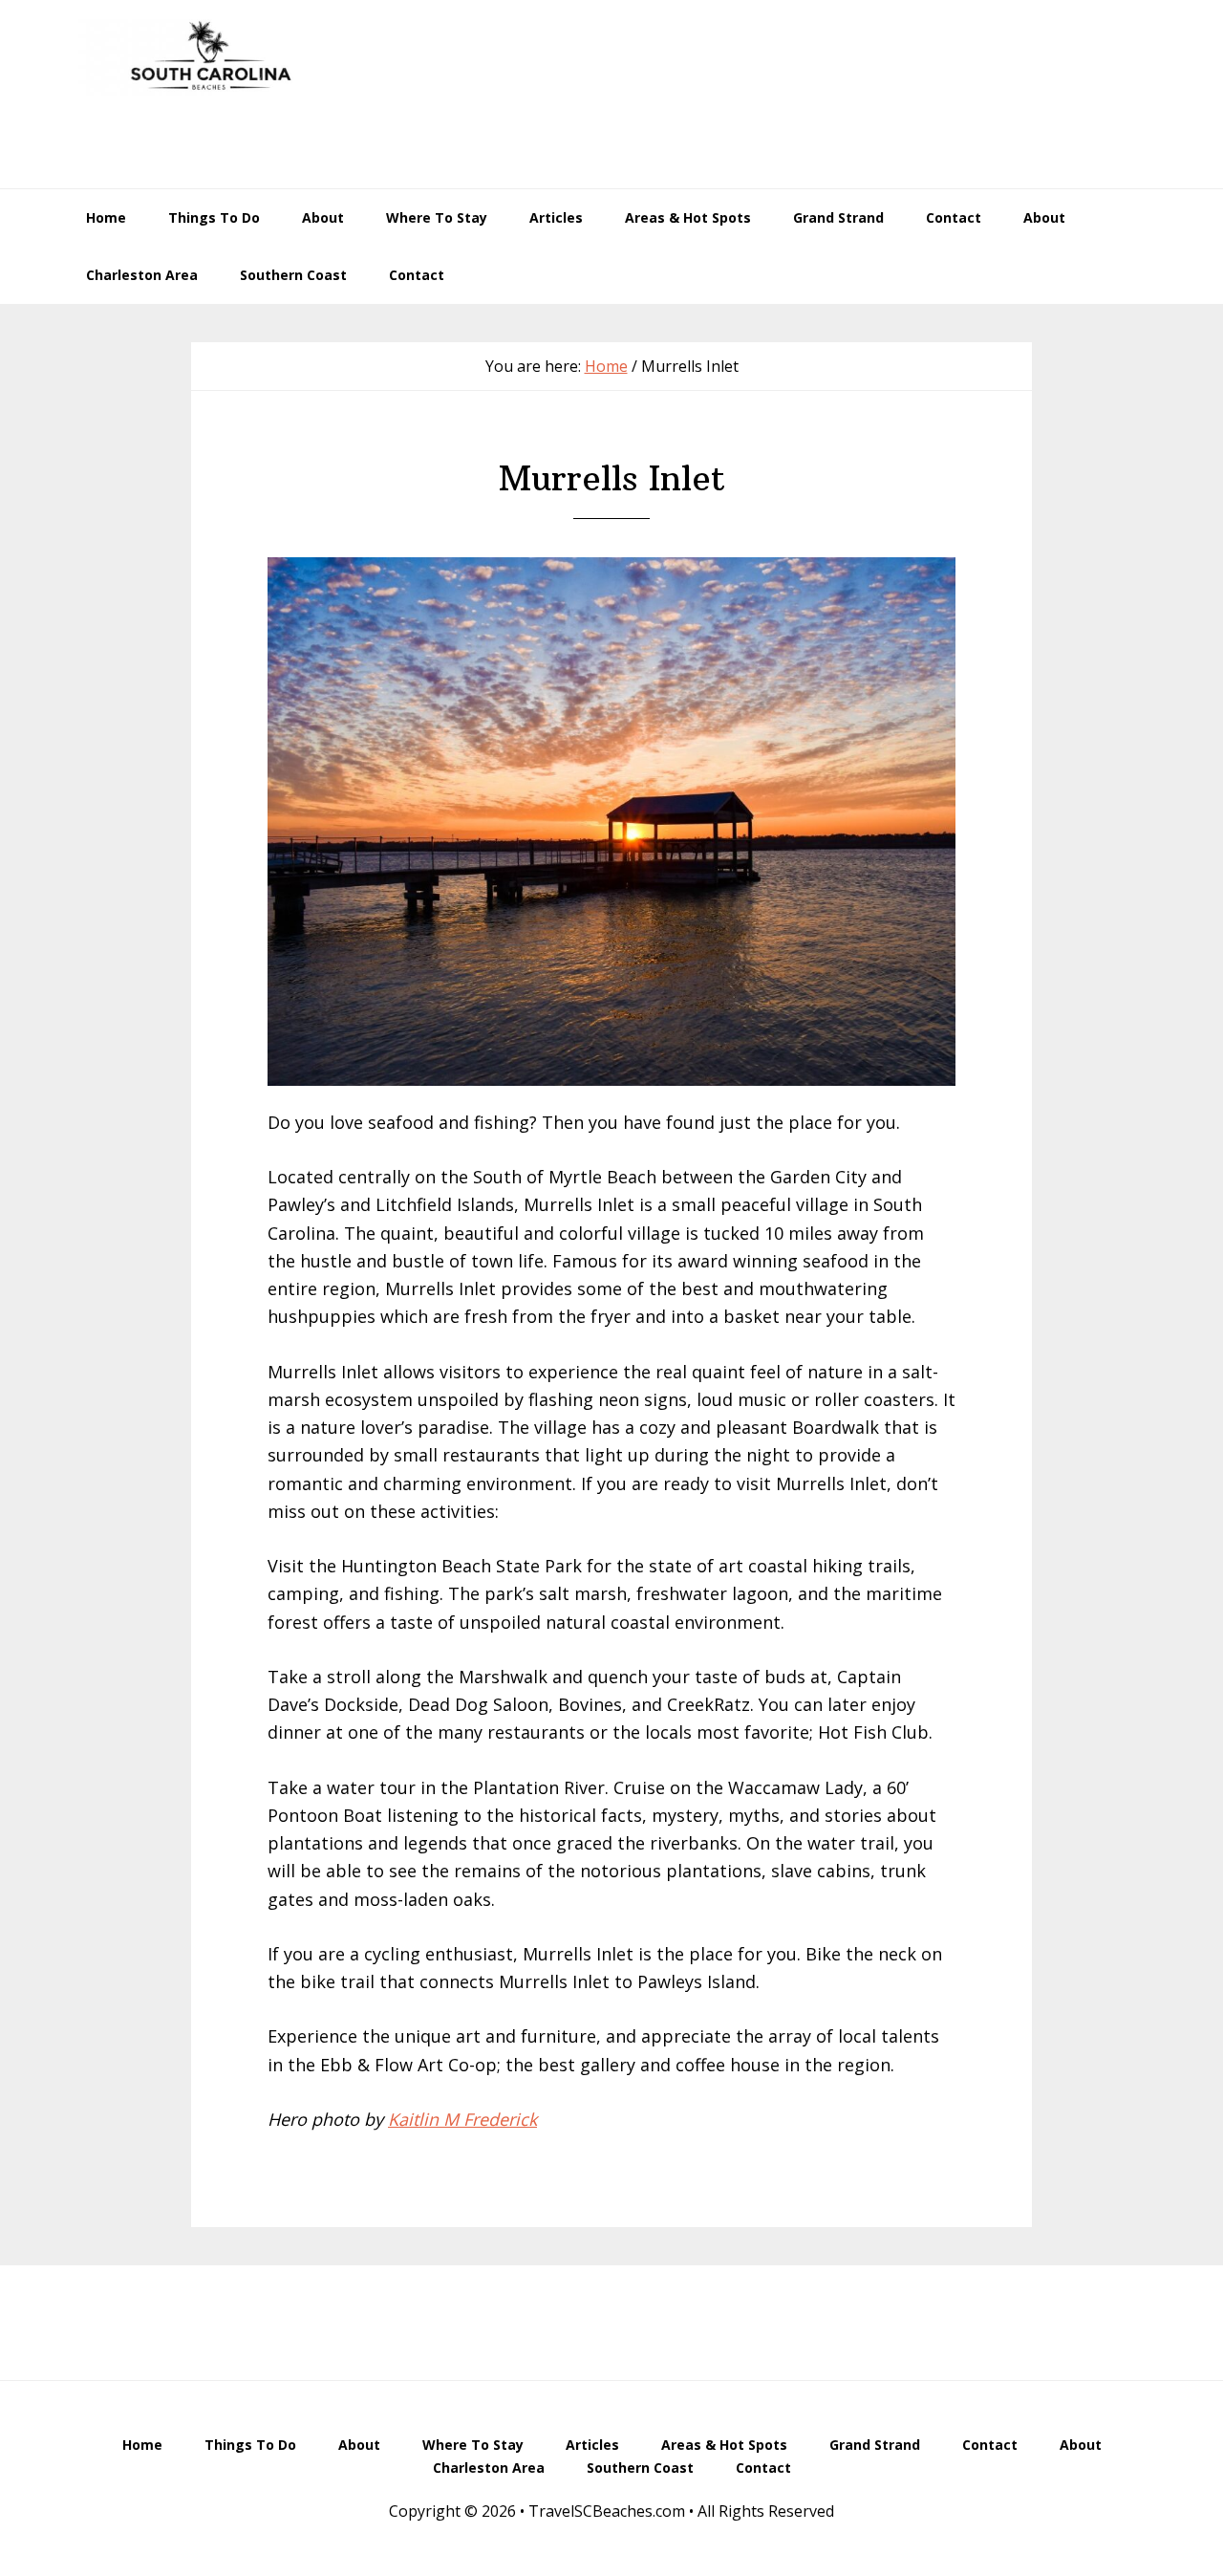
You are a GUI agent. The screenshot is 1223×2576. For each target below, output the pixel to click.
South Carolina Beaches (210, 57)
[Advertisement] (808, 119)
